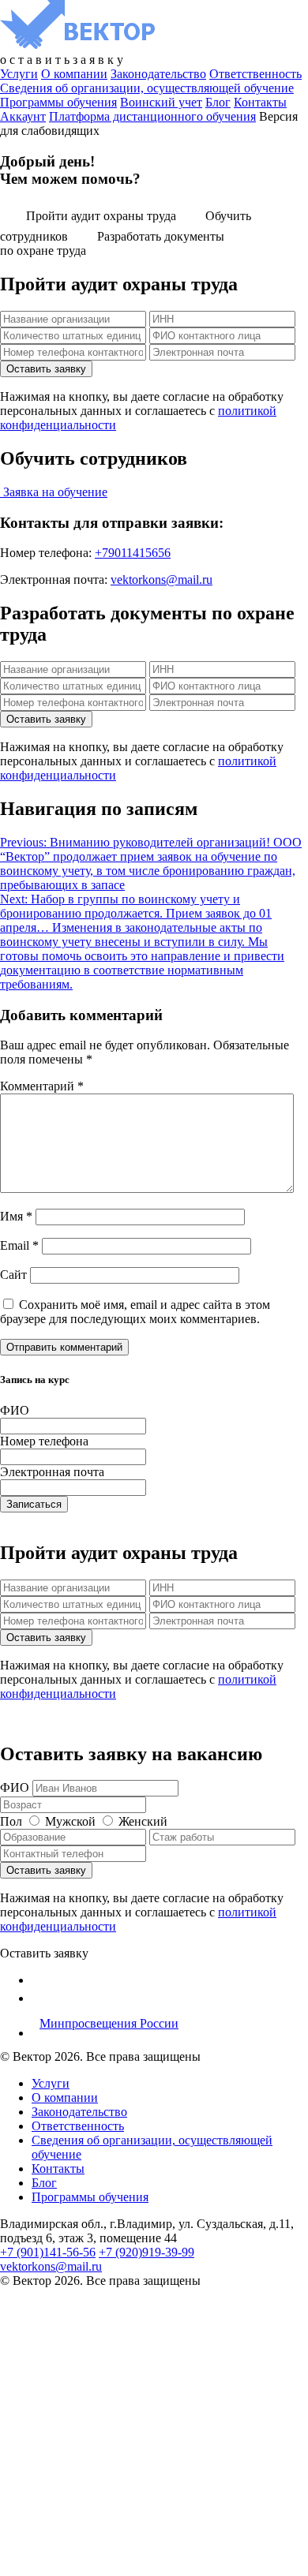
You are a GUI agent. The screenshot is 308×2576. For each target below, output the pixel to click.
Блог (218, 102)
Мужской (70, 1821)
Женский (143, 1821)
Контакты (260, 102)
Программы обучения (58, 102)
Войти (208, 2554)
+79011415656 (133, 553)
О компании (74, 74)
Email (19, 1245)
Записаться (34, 1504)
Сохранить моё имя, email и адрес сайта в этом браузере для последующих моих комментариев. (135, 1312)
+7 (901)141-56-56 (48, 2252)
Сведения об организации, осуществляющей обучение (147, 88)
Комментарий (42, 1086)
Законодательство (158, 74)
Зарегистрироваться (135, 2554)
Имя (16, 1216)
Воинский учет (161, 102)
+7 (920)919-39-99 (146, 2252)
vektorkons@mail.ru (162, 580)
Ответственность (255, 74)
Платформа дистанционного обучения (152, 116)
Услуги (19, 74)
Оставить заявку (44, 1953)
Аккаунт (23, 116)
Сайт (13, 1275)
